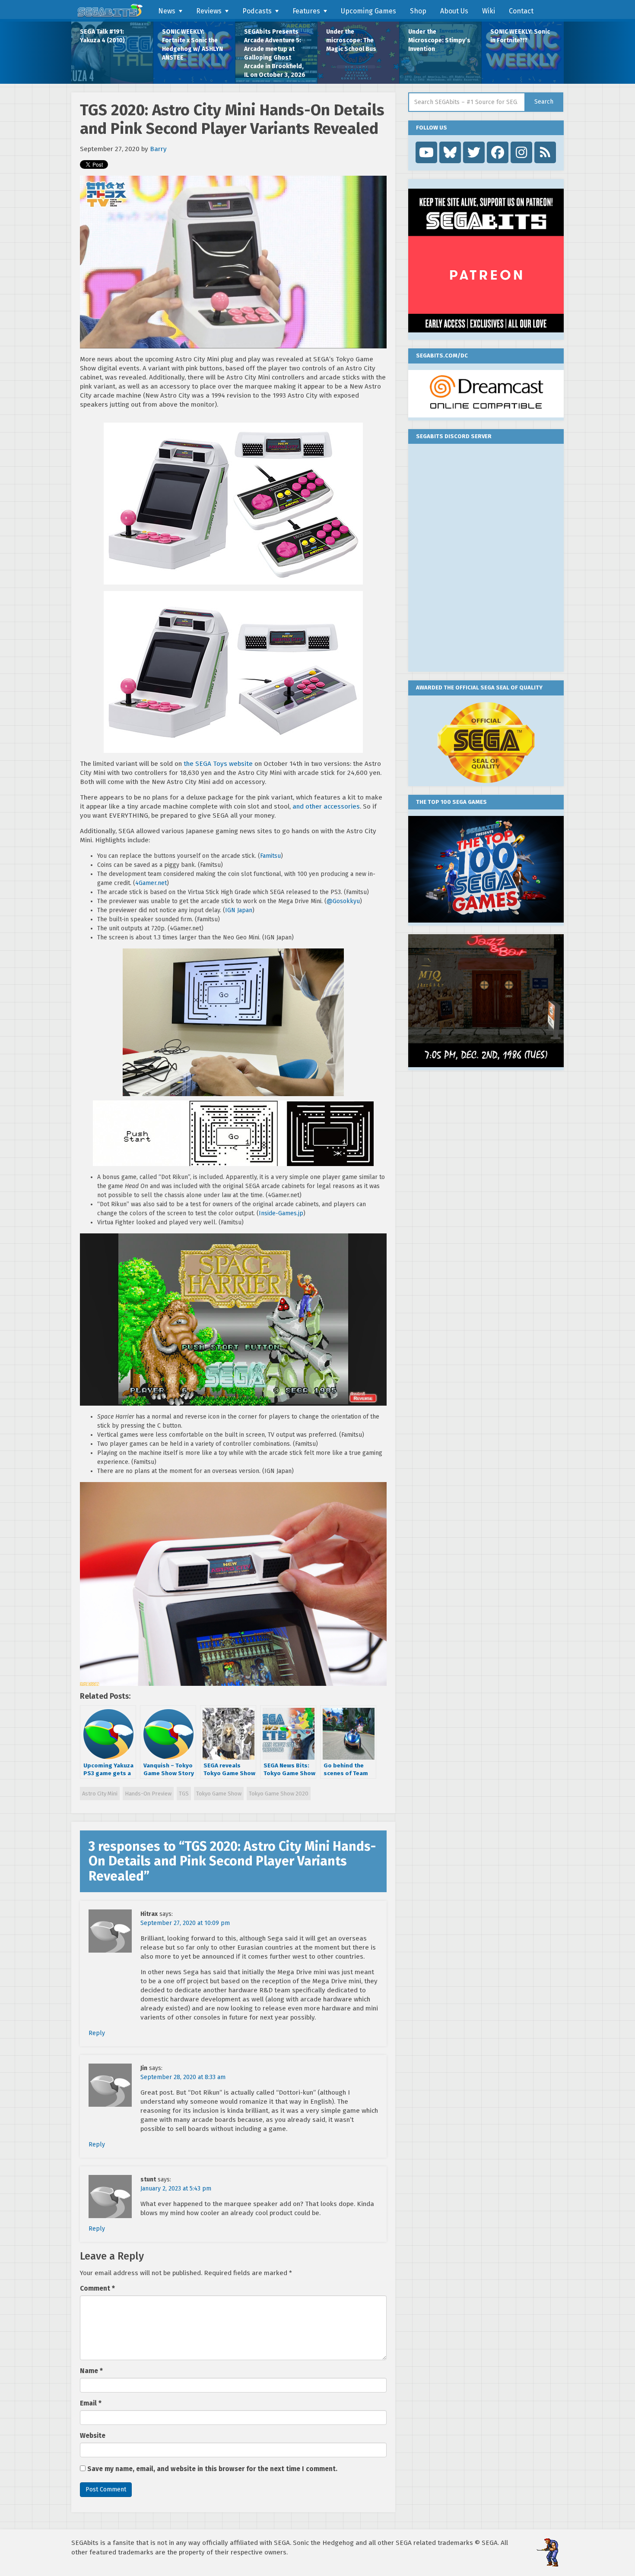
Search (544, 102)
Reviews (209, 11)
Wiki (489, 11)
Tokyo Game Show (219, 1794)
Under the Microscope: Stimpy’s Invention (439, 40)
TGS (184, 1794)
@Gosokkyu (343, 901)
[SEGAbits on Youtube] (426, 152)
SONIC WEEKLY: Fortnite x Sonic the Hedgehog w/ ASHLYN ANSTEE (192, 45)
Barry (158, 149)
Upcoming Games (368, 11)
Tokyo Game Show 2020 (279, 1794)
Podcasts (257, 11)
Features (306, 11)
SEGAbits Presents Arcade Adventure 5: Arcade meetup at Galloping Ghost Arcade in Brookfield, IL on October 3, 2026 (275, 53)
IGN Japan (239, 910)
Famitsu (270, 856)
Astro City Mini (100, 1794)
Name (91, 2371)
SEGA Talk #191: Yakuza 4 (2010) (102, 36)
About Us (454, 11)
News (167, 11)
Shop (418, 11)
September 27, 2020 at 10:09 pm (185, 1923)
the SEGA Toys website (218, 764)
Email (91, 2403)
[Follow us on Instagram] (521, 152)
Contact (521, 11)
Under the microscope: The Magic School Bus (351, 40)
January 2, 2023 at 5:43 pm (176, 2189)
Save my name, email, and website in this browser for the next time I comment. (212, 2469)
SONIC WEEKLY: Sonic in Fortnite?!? (520, 36)
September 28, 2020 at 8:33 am (183, 2077)
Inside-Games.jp (281, 1213)
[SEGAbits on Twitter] (474, 152)
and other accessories (326, 806)
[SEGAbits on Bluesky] (450, 152)
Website (93, 2436)
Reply (97, 2033)
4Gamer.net (151, 883)
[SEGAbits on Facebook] (498, 152)
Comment (97, 2288)
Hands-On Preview (148, 1794)
